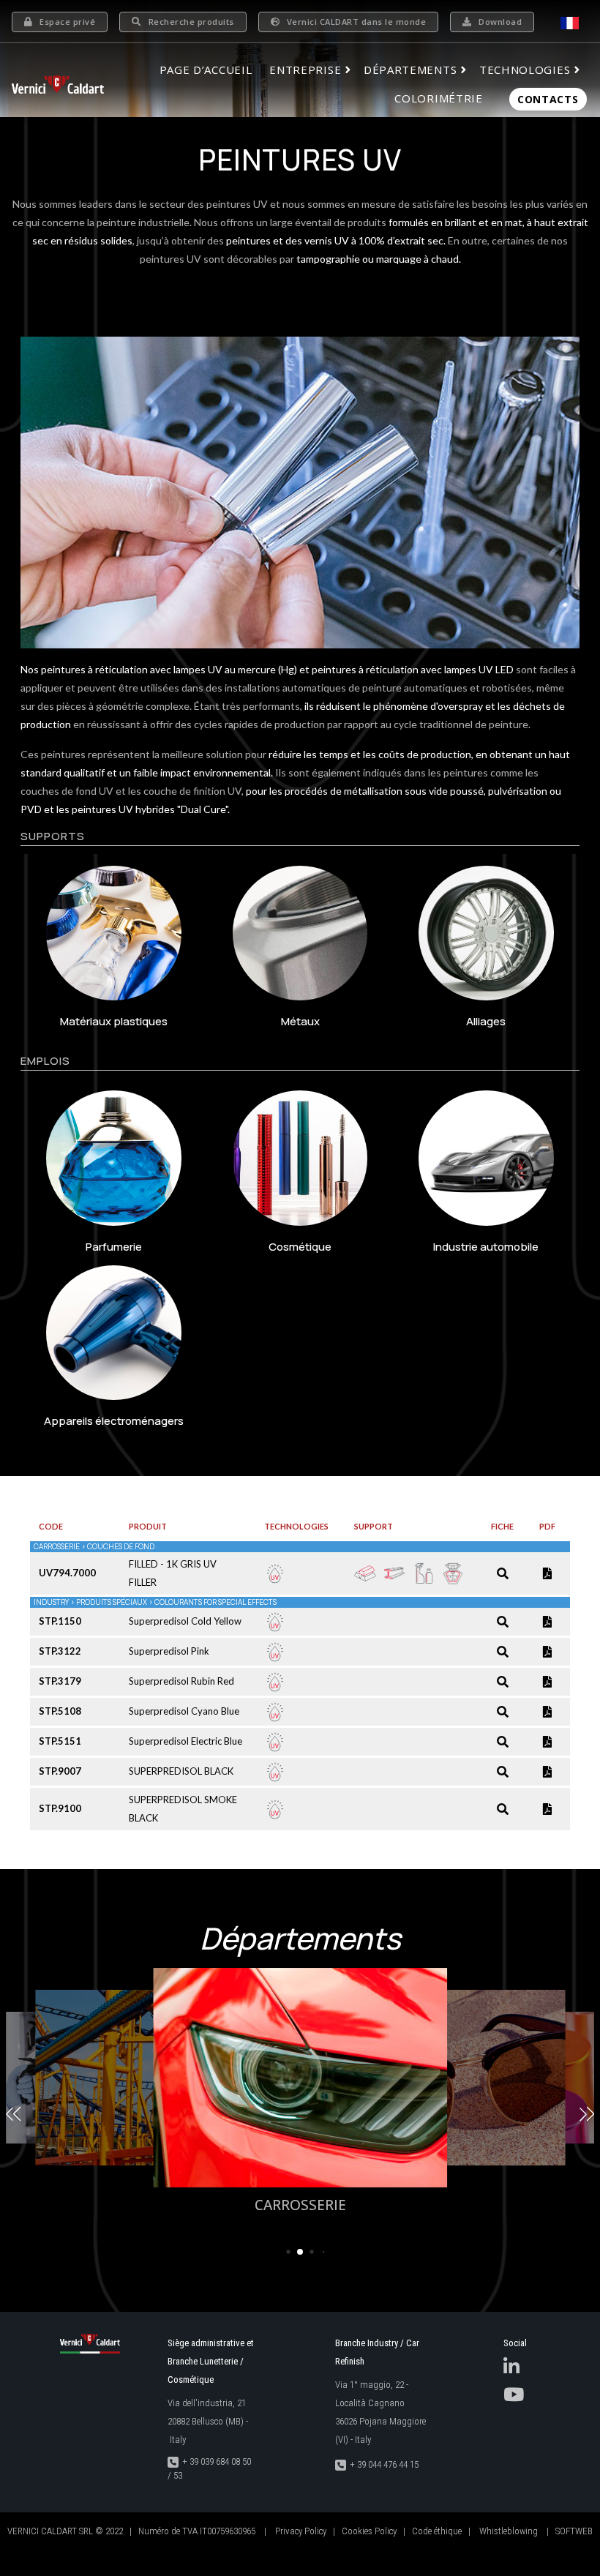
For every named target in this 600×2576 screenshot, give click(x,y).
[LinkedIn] (511, 2370)
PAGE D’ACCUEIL (206, 70)
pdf (547, 1526)
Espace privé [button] (67, 22)
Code (51, 1526)
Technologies (296, 1526)
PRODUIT (148, 1526)
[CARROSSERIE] (300, 2078)
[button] (13, 2114)
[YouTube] (514, 2398)
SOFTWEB (574, 2531)
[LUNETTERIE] (448, 2078)
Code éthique (437, 2531)
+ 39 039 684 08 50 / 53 (209, 2469)
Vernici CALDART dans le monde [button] (357, 22)
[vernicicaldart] (58, 84)
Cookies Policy (369, 2531)
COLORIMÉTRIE (438, 98)
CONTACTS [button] (548, 99)
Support (374, 1526)
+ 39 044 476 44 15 (384, 2464)
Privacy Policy (301, 2531)
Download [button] (500, 22)
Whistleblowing (509, 2531)
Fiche (502, 1526)
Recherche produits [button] (191, 22)
